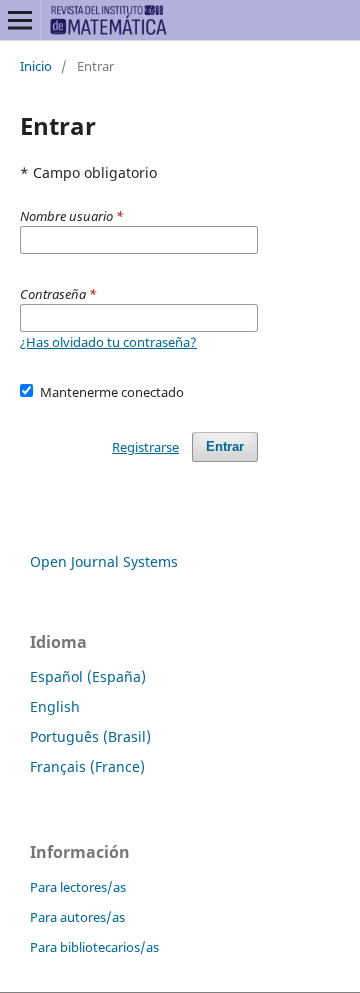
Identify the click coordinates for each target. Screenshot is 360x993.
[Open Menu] (20, 20)
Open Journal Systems (104, 561)
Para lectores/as (78, 887)
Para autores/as (77, 917)
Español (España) (88, 676)
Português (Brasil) (90, 736)
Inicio (36, 66)
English (55, 706)
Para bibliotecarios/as (94, 947)
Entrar (225, 446)
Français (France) (87, 766)
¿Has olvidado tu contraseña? (108, 342)
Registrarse (145, 447)
